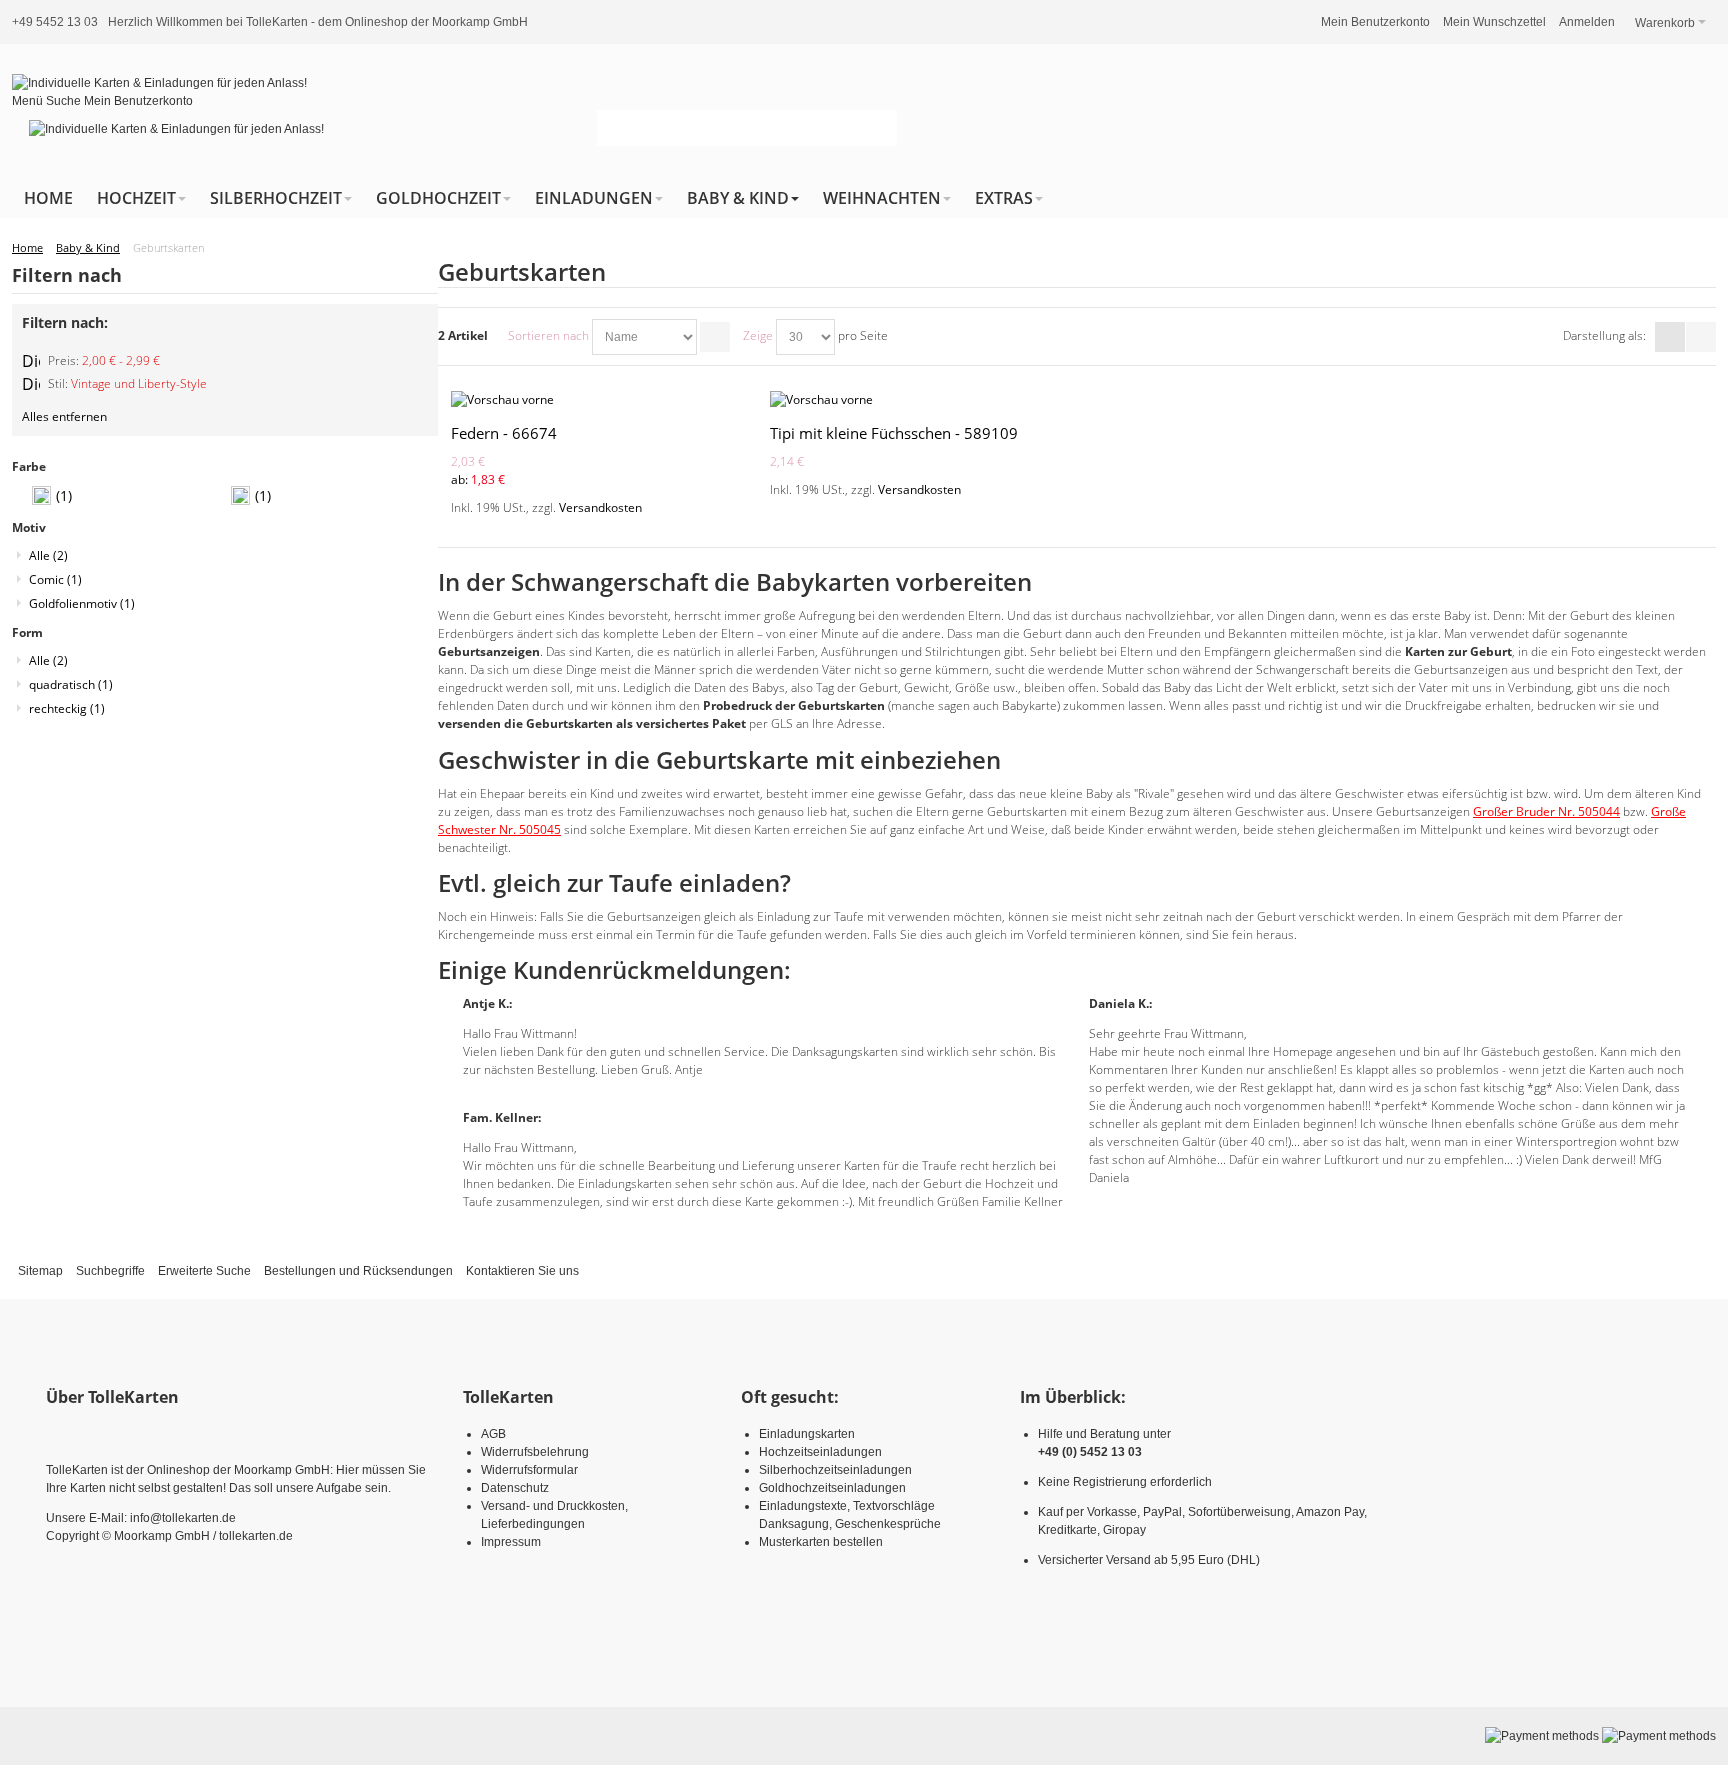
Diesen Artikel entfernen (31, 361)
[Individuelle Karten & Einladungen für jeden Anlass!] (159, 83)
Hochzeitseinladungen (820, 1452)
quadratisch (71, 684)
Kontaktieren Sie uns (522, 1271)
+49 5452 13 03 (55, 22)
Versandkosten (600, 507)
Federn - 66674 (504, 433)
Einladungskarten (807, 1434)
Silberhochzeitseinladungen (835, 1470)
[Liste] (1701, 337)
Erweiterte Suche (204, 1271)
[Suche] (879, 128)
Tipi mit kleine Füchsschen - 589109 (894, 433)
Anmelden (1587, 22)
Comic (55, 579)
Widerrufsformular (529, 1470)
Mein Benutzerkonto (1375, 22)
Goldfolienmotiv (82, 603)
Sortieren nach (548, 335)
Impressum (511, 1542)
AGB (493, 1434)
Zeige (758, 335)
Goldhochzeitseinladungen (832, 1488)
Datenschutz (515, 1488)
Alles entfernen (64, 416)
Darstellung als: (1604, 335)
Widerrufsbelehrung (535, 1452)
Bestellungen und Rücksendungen (358, 1271)
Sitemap (40, 1271)
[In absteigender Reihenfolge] (715, 337)
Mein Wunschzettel (1494, 22)
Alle (48, 555)
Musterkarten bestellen (821, 1542)
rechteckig (67, 708)
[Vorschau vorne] (598, 400)
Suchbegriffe (110, 1271)
